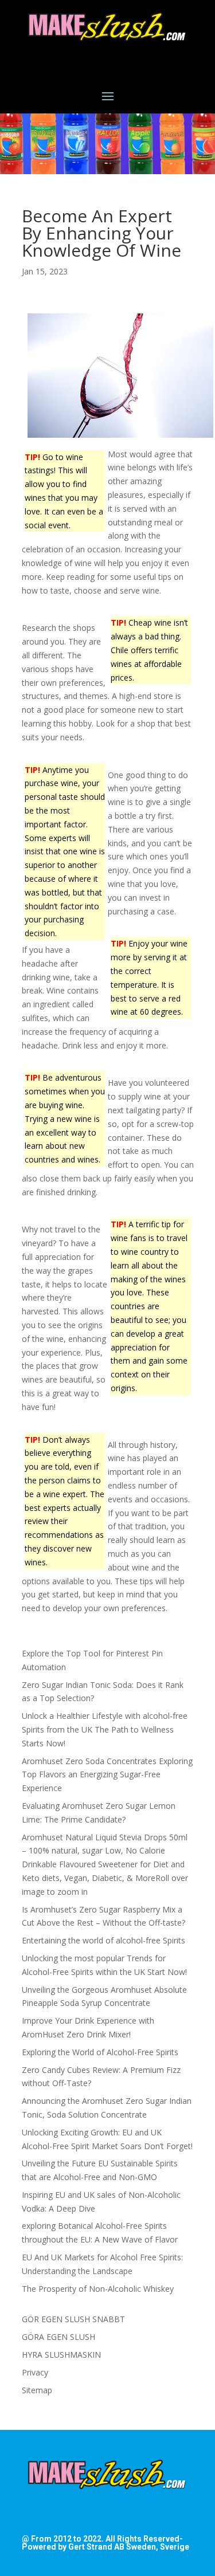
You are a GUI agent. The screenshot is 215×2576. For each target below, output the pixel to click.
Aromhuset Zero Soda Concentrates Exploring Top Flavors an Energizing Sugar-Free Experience (107, 1775)
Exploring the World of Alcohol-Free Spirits (100, 2052)
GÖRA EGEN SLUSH (58, 2337)
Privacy (35, 2372)
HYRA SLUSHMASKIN (61, 2355)
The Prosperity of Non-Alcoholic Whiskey (98, 2289)
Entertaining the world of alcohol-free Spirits (103, 1940)
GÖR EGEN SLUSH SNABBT (73, 2319)
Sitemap (37, 2390)
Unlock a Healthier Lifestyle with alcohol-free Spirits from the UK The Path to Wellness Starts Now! (105, 1729)
